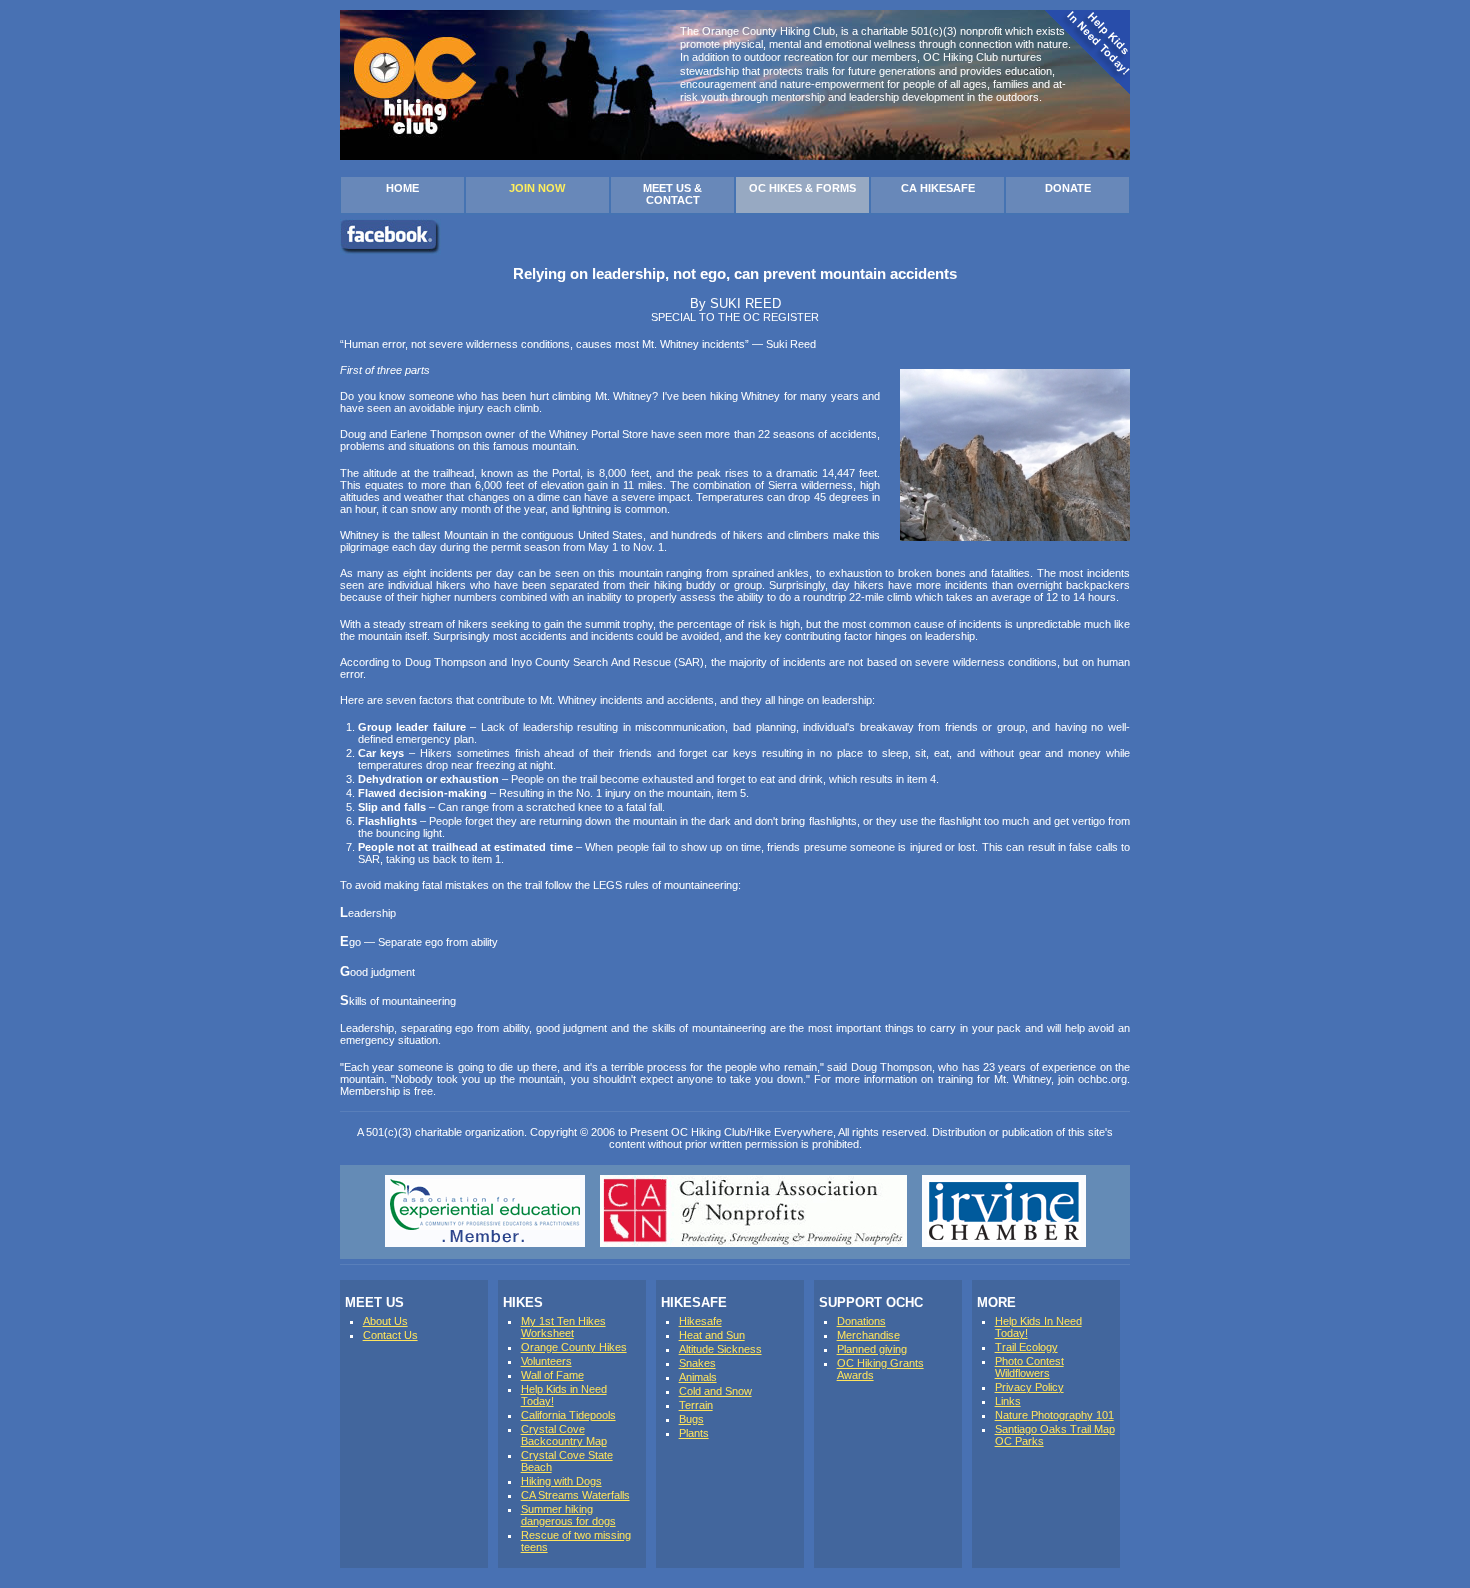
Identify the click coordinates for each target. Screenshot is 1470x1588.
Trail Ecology (1026, 1347)
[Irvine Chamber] (1004, 1243)
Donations (861, 1321)
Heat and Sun (712, 1335)
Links (1008, 1401)
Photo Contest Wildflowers (1029, 1367)
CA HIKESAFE (938, 188)
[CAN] (753, 1243)
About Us (385, 1321)
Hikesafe (700, 1321)
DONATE (1068, 188)
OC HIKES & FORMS (802, 188)
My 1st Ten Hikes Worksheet (563, 1327)
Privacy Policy (1029, 1387)
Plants (694, 1433)
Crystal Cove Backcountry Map (564, 1435)
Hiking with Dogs (561, 1481)
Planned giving (872, 1349)
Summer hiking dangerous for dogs (568, 1515)
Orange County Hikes (574, 1347)
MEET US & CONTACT (672, 194)
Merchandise (868, 1335)
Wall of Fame (552, 1375)
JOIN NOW (537, 188)
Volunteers (546, 1361)
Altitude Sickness (720, 1349)
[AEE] (485, 1243)
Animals (698, 1377)
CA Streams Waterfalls (575, 1495)
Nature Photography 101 (1054, 1415)
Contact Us (390, 1335)
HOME (402, 188)
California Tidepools (568, 1415)
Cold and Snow (715, 1391)
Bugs (691, 1419)
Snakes (697, 1363)
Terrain (696, 1405)
